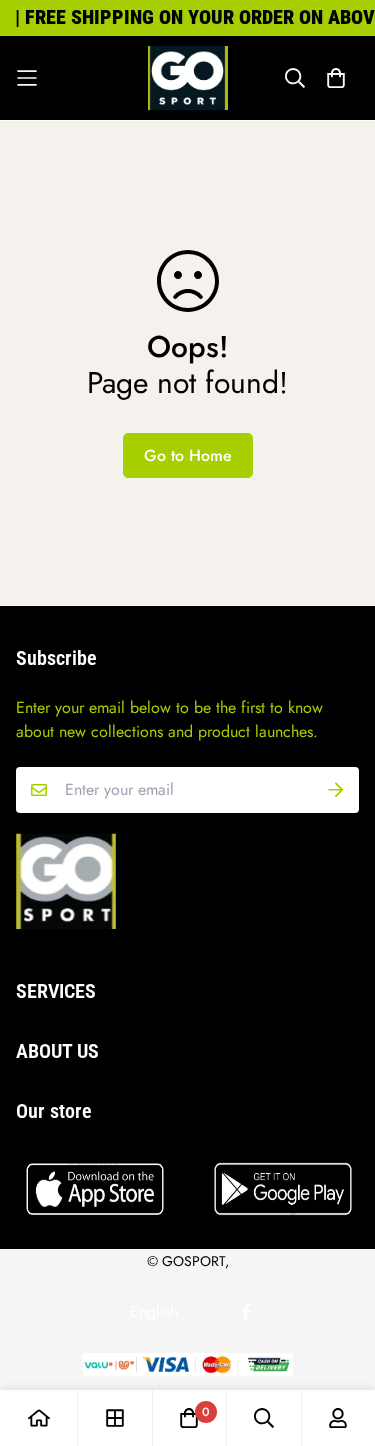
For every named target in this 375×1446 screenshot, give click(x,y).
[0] (189, 1418)
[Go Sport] (188, 78)
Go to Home (188, 455)
